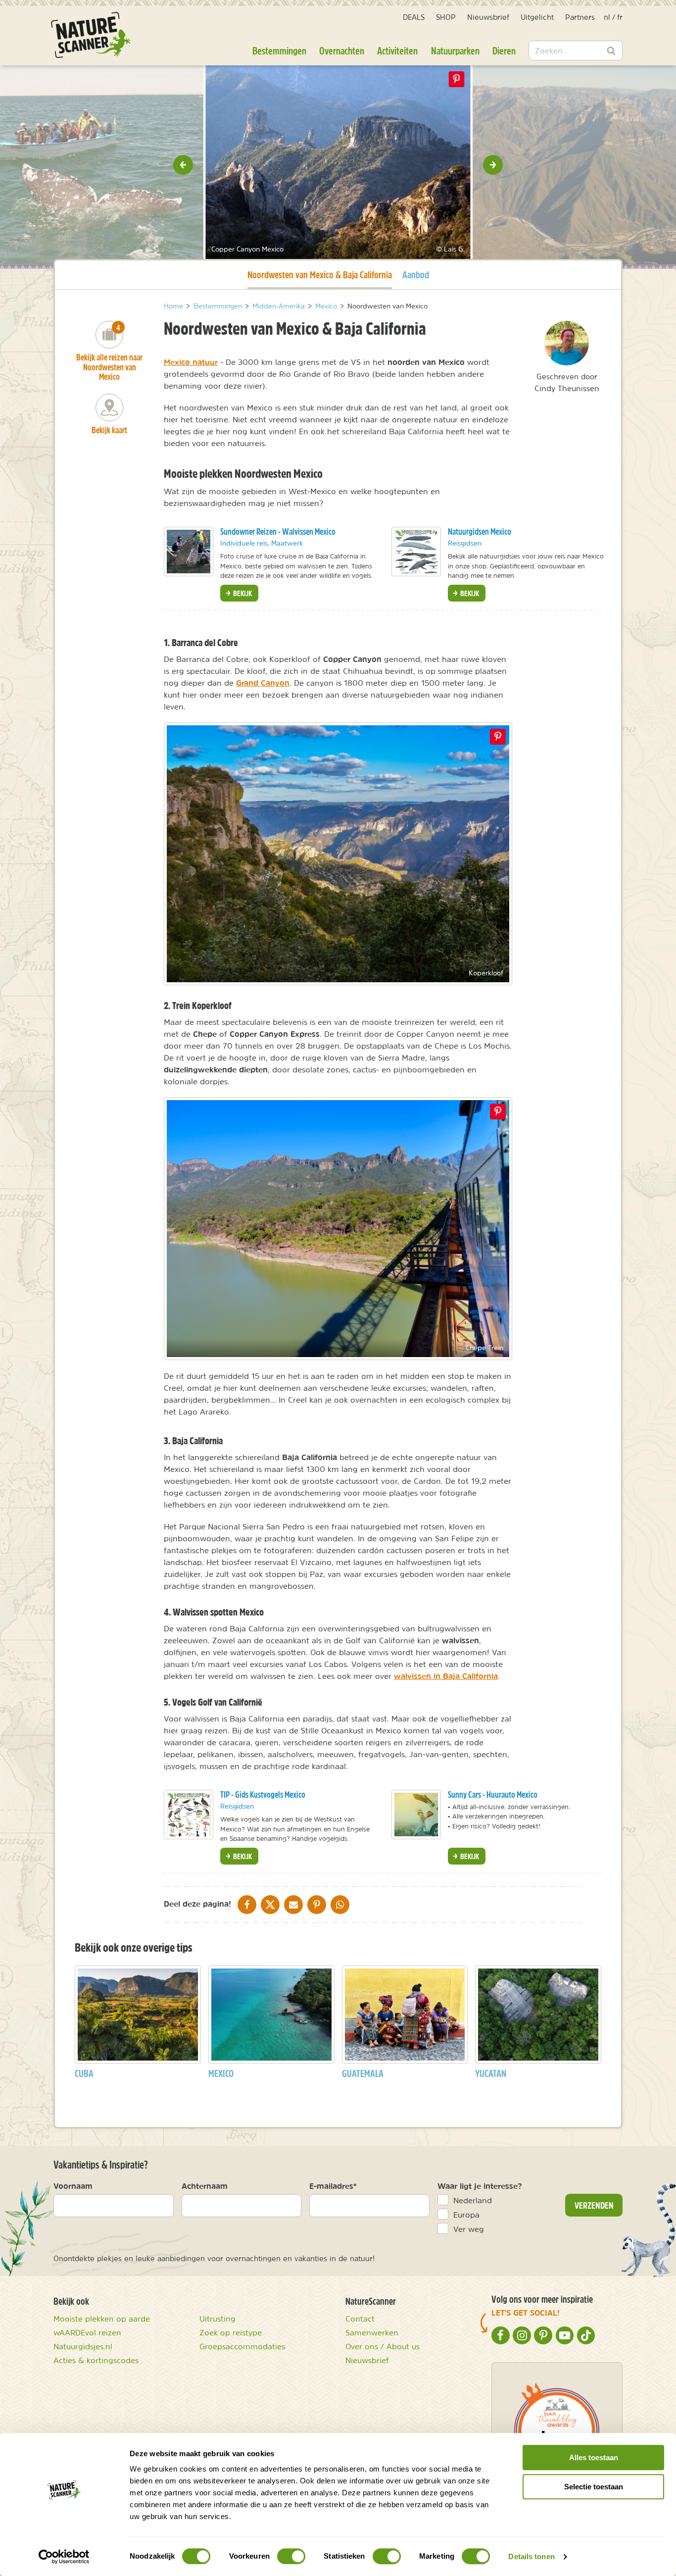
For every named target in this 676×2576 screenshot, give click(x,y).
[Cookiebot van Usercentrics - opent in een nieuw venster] (64, 2557)
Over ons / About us (383, 2346)
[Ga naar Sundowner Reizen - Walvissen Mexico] (189, 552)
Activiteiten (397, 51)
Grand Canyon (263, 683)
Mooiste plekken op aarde (102, 2319)
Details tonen (531, 2556)
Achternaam (205, 2186)
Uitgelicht (537, 17)
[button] (183, 165)
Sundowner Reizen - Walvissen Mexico (278, 531)
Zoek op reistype (231, 2332)
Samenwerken (372, 2332)
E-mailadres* (333, 2186)
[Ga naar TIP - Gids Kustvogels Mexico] (189, 1815)
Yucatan (491, 2073)
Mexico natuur (191, 362)
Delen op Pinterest (457, 79)
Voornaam (73, 2186)
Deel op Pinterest (498, 737)
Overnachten (342, 51)
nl (607, 17)
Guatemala (363, 2073)
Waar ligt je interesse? (480, 2186)
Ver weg (469, 2229)
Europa (466, 2215)
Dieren (504, 51)
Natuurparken (455, 51)
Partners (580, 17)
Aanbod (416, 275)
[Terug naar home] (91, 35)
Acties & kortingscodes (96, 2360)
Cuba (84, 2073)
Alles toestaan (594, 2457)
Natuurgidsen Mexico (480, 531)
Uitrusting (217, 2319)
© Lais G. (450, 249)
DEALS (414, 17)
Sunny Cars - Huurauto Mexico (493, 1794)
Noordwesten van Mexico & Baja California (320, 274)
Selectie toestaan (594, 2487)
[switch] (291, 2556)
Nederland (473, 2200)
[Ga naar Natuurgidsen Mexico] (416, 552)
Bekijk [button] (242, 593)
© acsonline (178, 249)
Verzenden (594, 2205)
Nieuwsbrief (488, 17)
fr (620, 17)
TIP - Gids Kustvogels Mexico (263, 1794)
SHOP (446, 17)
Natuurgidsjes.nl (83, 2346)
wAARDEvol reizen (87, 2332)
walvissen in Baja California (446, 1676)
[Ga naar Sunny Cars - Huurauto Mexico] (416, 1815)
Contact (360, 2319)
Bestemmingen (279, 51)
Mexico (221, 2073)
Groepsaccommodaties (242, 2346)
